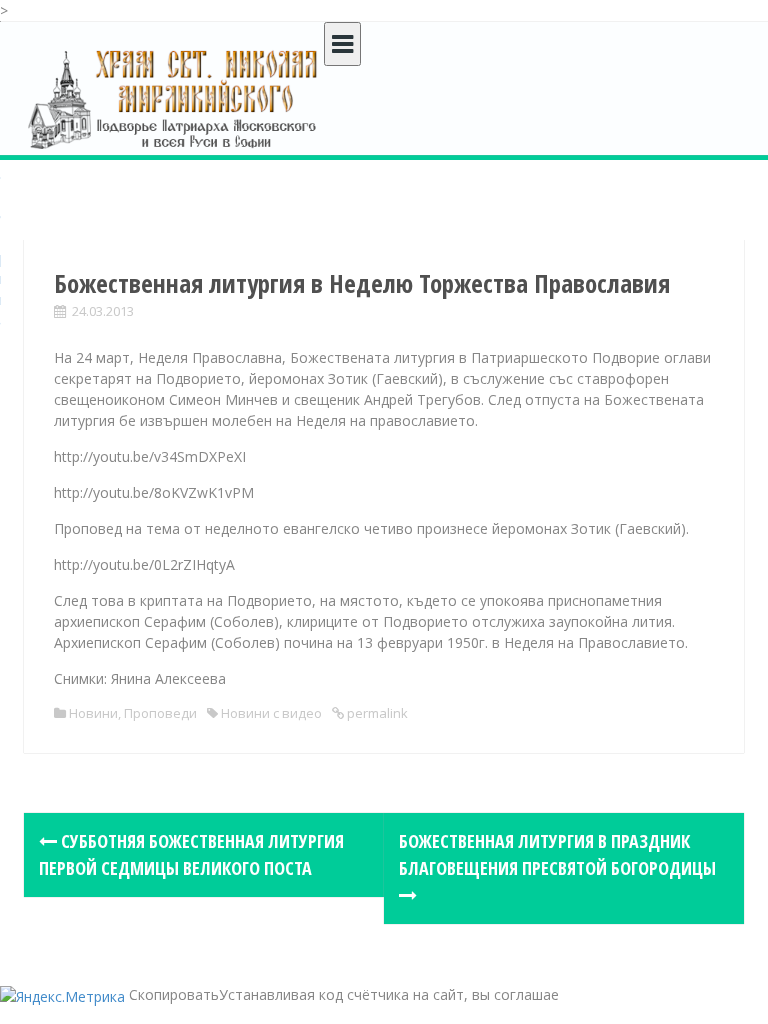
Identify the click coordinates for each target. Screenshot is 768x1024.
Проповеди (160, 713)
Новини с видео (271, 713)
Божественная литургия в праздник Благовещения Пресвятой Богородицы (557, 854)
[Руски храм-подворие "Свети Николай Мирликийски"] (174, 98)
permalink (376, 713)
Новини (93, 713)
